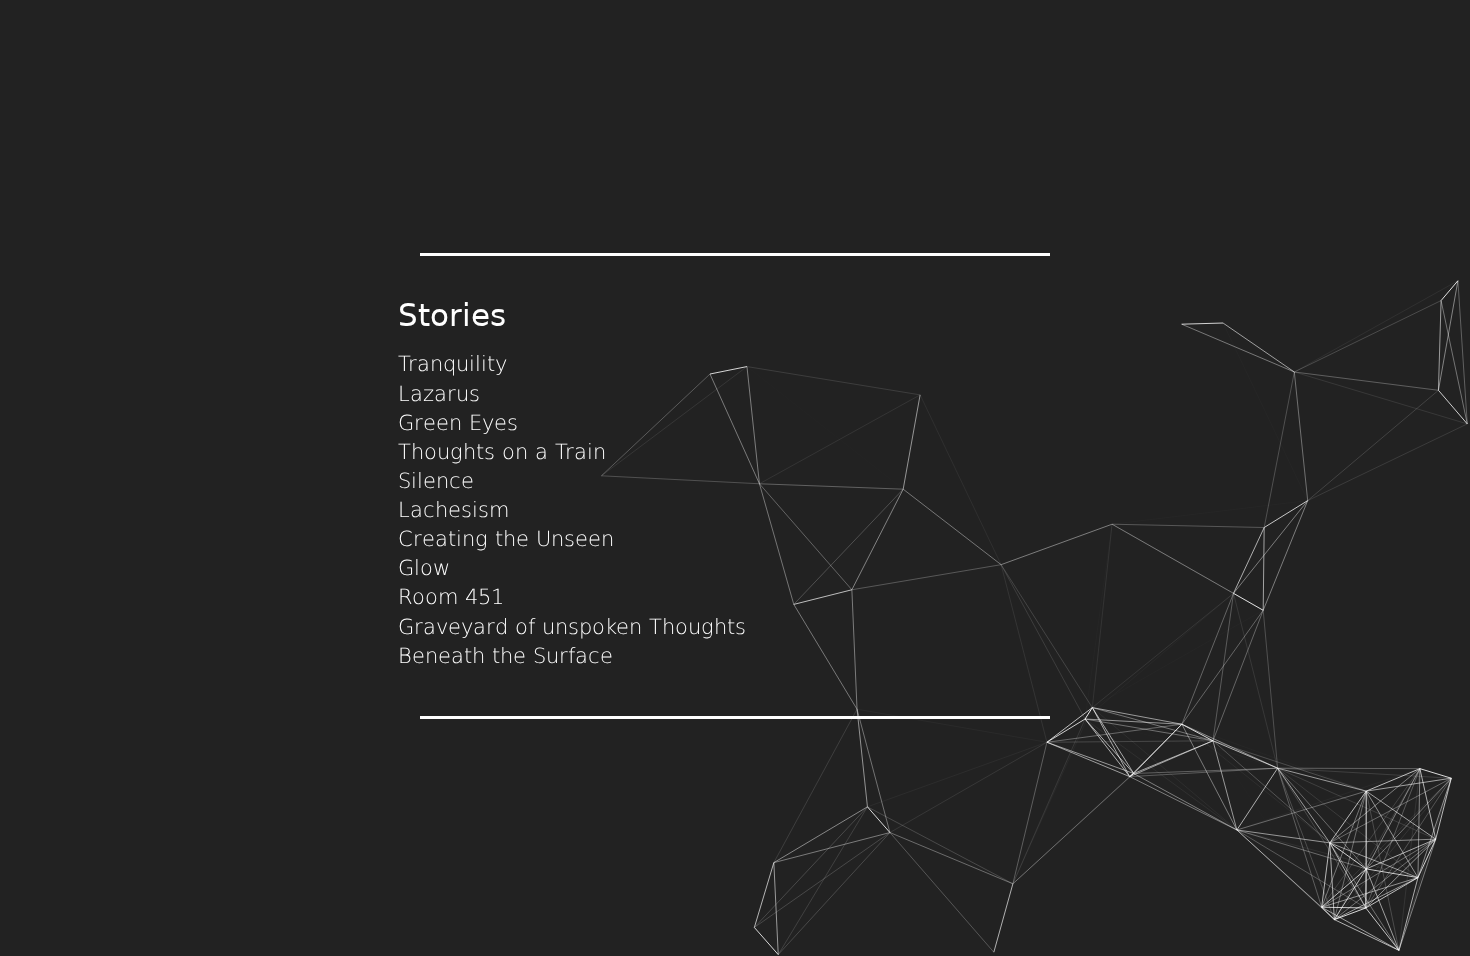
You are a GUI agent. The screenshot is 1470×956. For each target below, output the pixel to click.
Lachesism (453, 510)
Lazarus (439, 394)
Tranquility (452, 364)
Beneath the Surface (505, 656)
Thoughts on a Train (502, 452)
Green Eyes (458, 423)
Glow (424, 568)
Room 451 (451, 597)
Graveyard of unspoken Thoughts (572, 627)
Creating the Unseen (506, 539)
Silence (436, 481)
